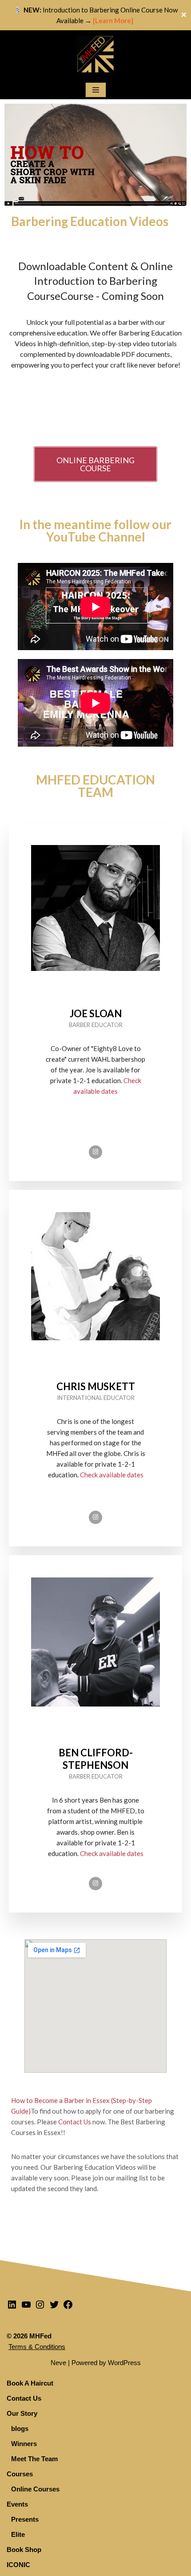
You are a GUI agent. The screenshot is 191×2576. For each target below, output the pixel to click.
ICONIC (18, 2565)
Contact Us (75, 2122)
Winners (24, 2444)
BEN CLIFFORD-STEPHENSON (96, 1759)
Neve (58, 2363)
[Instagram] (95, 1152)
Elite (18, 2534)
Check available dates (112, 1475)
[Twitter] (54, 2307)
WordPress (124, 2363)
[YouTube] (26, 2307)
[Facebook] (68, 2307)
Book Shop (24, 2550)
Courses (20, 2474)
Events (17, 2504)
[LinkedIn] (12, 2307)
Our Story (22, 2413)
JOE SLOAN (96, 1013)
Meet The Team (34, 2459)
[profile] (95, 988)
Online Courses (35, 2489)
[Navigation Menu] (96, 90)
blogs (20, 2428)
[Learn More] (114, 20)
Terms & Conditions (37, 2347)
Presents (25, 2519)
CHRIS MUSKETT (96, 1386)
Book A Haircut (30, 2383)
